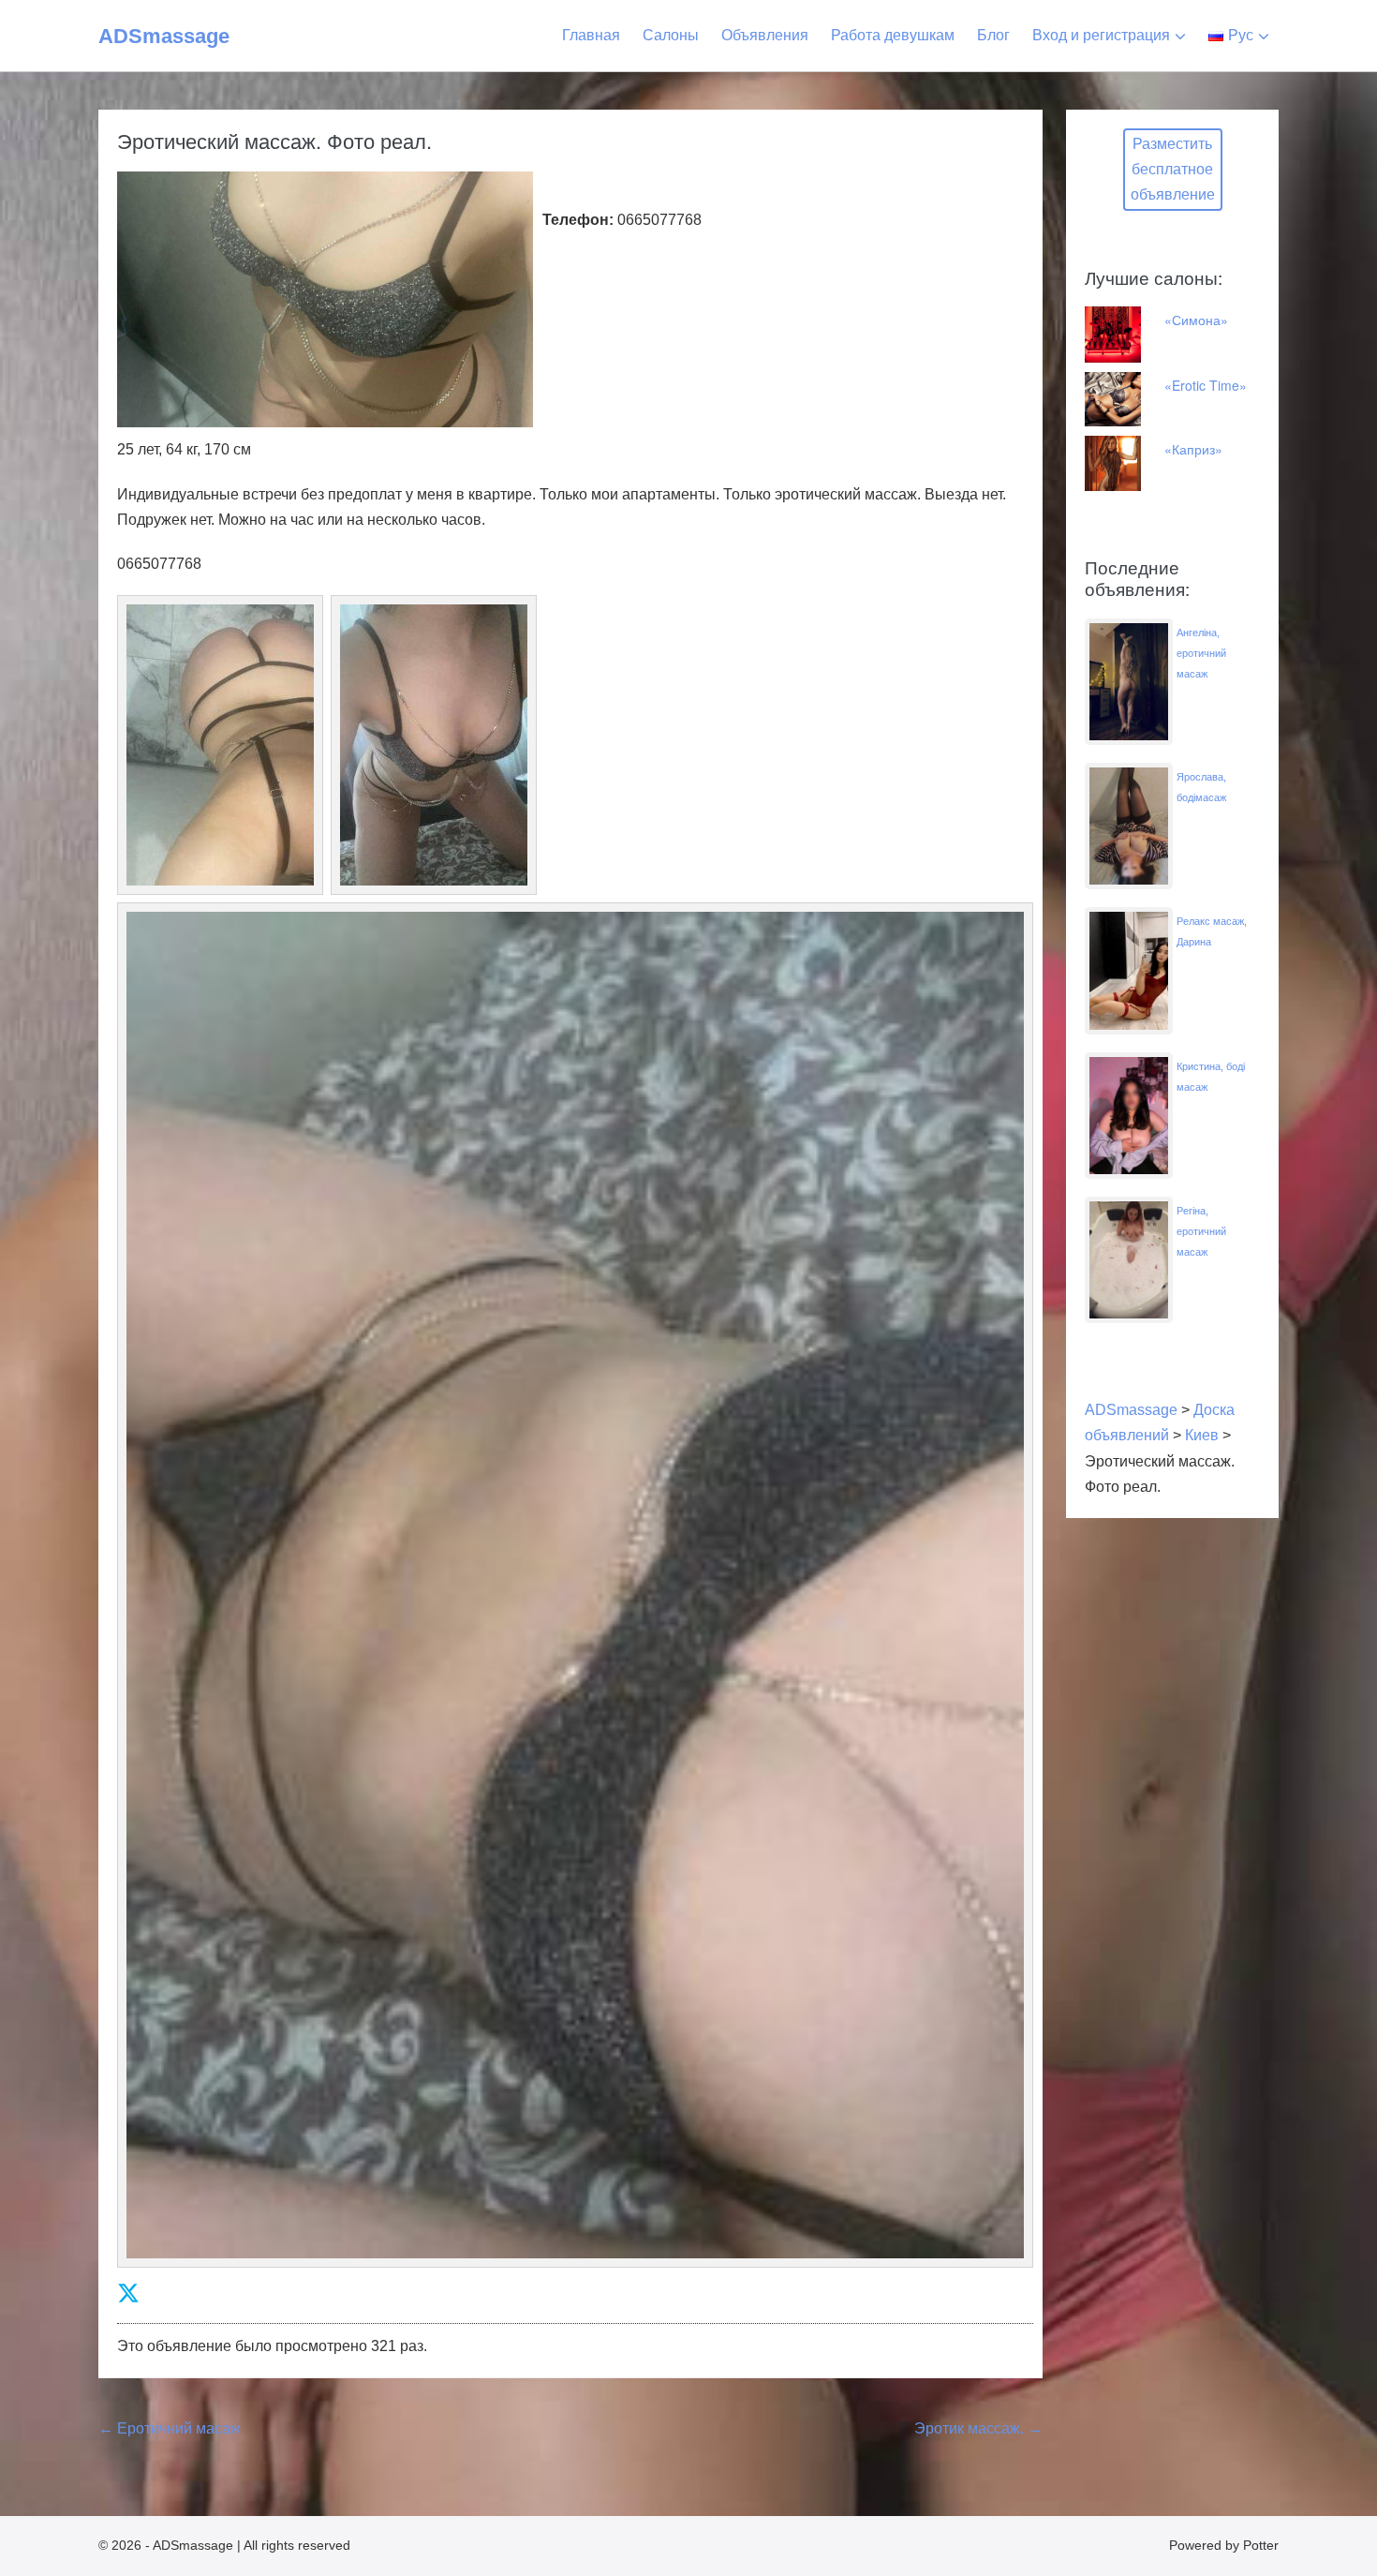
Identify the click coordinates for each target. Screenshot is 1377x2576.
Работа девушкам (893, 35)
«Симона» (1196, 320)
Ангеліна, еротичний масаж (1201, 653)
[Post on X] (128, 2293)
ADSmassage (164, 36)
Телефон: (578, 220)
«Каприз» (1193, 449)
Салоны (671, 35)
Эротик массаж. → (978, 2428)
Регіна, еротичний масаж (1201, 1231)
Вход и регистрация (1101, 35)
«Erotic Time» (1206, 385)
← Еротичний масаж (170, 2428)
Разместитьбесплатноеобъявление (1173, 169)
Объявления (765, 35)
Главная (591, 35)
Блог (993, 35)
